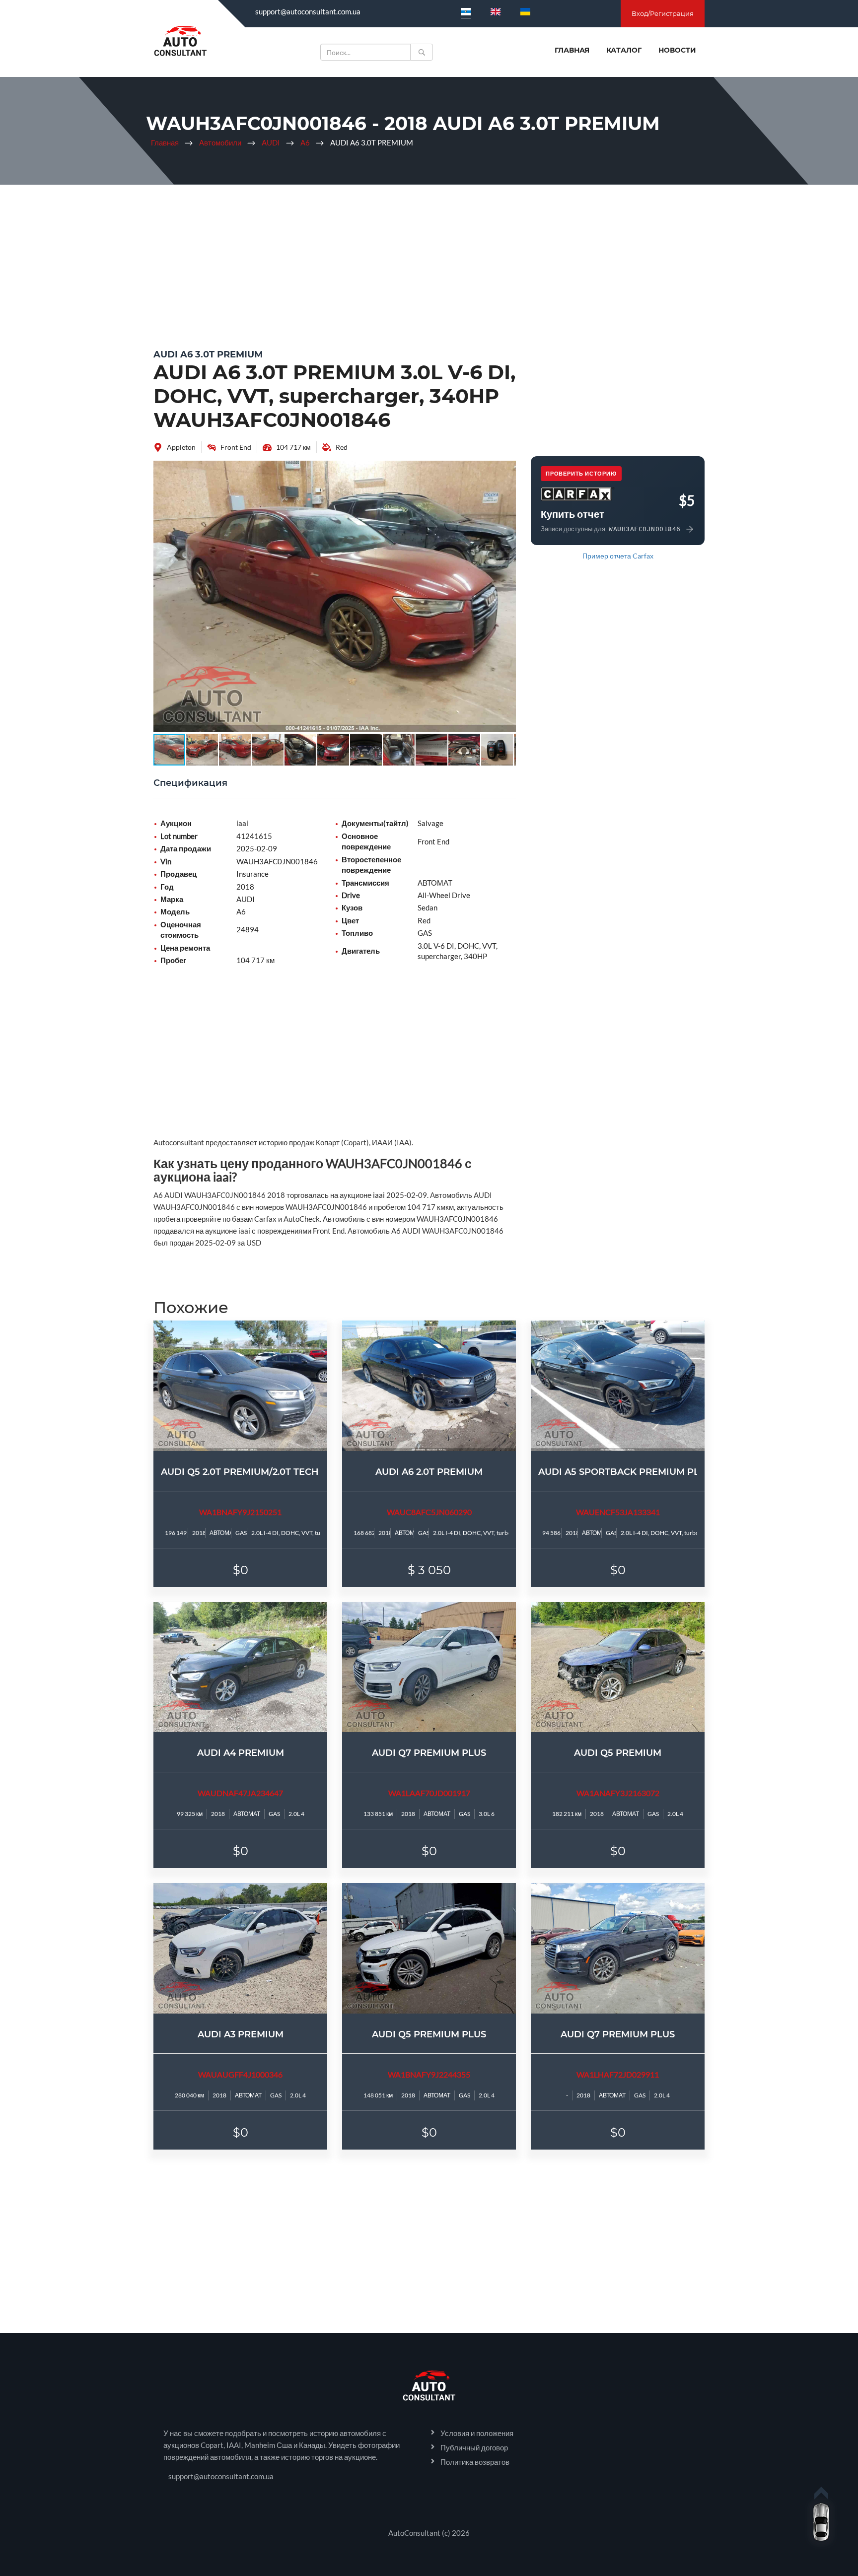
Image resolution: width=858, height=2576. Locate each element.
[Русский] (466, 11)
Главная (572, 50)
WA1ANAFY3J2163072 (618, 1793)
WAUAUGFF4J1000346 (240, 2074)
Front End (236, 447)
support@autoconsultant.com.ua (308, 11)
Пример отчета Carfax (618, 556)
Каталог (624, 50)
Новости (677, 50)
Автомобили (220, 142)
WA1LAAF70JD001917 (429, 1793)
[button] (507, 470)
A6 (305, 142)
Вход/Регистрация (663, 13)
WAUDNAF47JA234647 (240, 1793)
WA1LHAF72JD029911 (618, 2074)
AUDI (271, 142)
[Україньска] (525, 11)
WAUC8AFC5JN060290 (429, 1512)
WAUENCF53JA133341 (618, 1512)
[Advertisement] (429, 264)
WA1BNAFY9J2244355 (429, 2074)
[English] (496, 11)
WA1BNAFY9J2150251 (240, 1512)
